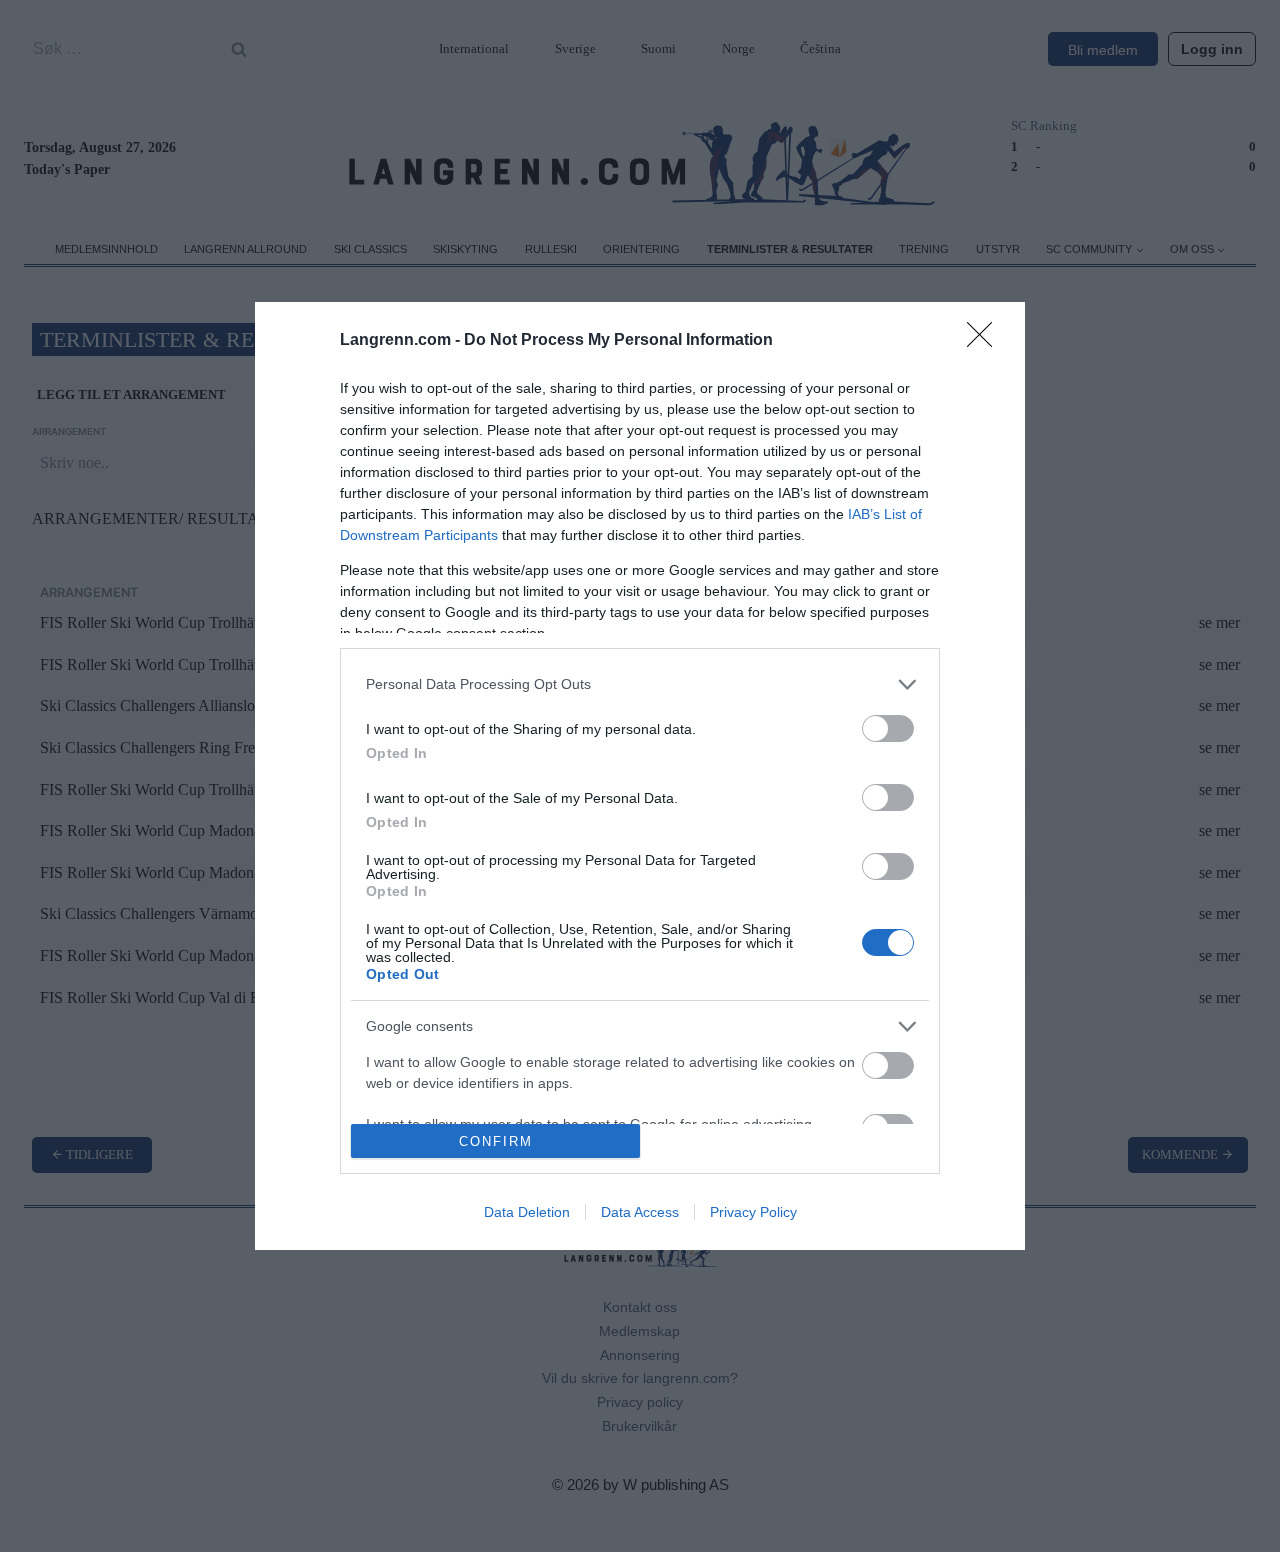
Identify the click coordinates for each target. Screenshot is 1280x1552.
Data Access (640, 1212)
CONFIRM (496, 1141)
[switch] (888, 728)
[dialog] (640, 776)
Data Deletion (527, 1212)
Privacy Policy (753, 1212)
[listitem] (640, 684)
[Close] (986, 341)
